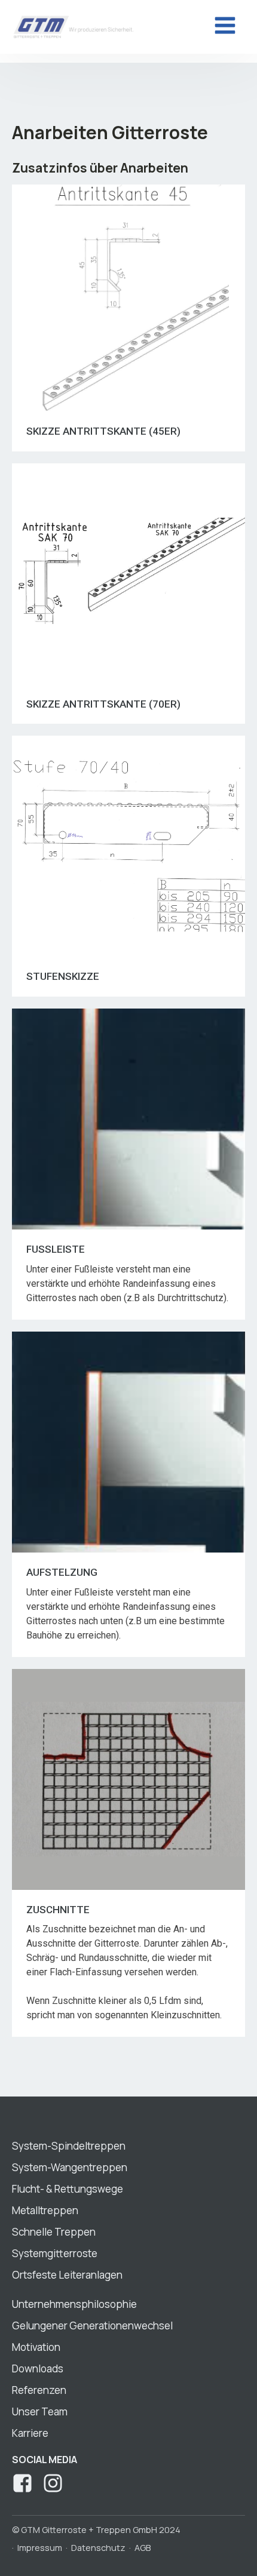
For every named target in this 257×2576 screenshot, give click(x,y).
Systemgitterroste (55, 2253)
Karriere (30, 2433)
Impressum (40, 2548)
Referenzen (39, 2390)
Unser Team (40, 2411)
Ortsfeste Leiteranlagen (67, 2275)
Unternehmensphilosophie (74, 2304)
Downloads (38, 2368)
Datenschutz (98, 2548)
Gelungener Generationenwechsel (92, 2326)
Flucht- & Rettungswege (68, 2189)
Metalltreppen (45, 2210)
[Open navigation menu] (225, 27)
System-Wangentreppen (70, 2167)
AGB (143, 2548)
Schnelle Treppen (54, 2232)
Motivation (36, 2347)
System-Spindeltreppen (69, 2146)
